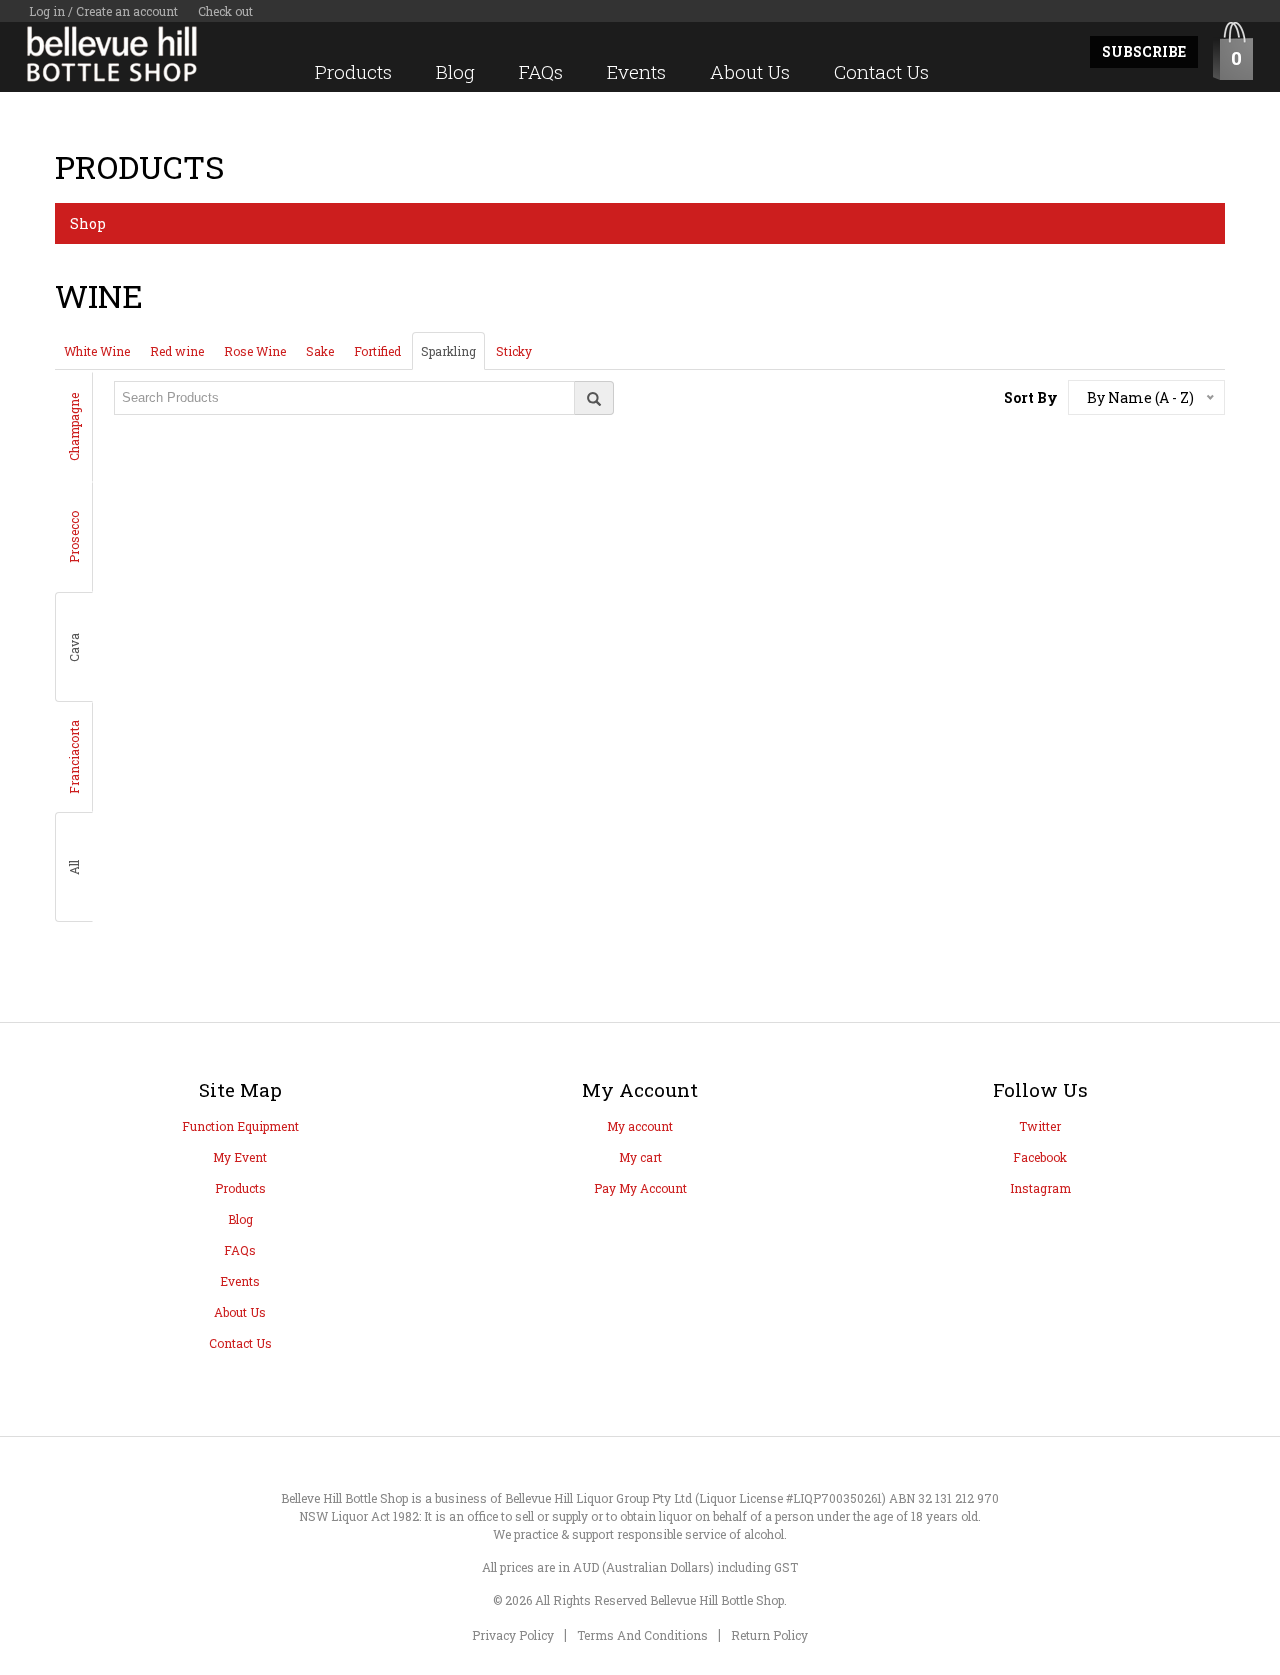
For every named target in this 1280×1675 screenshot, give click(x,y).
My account (640, 1126)
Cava (74, 647)
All (74, 867)
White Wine (97, 351)
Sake (320, 351)
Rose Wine (255, 351)
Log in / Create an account (103, 11)
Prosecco (74, 537)
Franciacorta (74, 757)
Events (636, 71)
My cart (640, 1157)
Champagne (74, 427)
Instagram (1040, 1188)
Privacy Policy (513, 1635)
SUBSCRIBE (1144, 51)
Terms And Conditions (642, 1635)
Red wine (177, 351)
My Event (240, 1157)
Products (353, 71)
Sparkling (448, 351)
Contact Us (881, 71)
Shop (88, 223)
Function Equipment (240, 1126)
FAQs (541, 71)
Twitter (1040, 1126)
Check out (225, 11)
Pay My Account (640, 1188)
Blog (455, 71)
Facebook (1040, 1157)
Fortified (377, 351)
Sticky (514, 351)
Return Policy (769, 1635)
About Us (750, 71)
